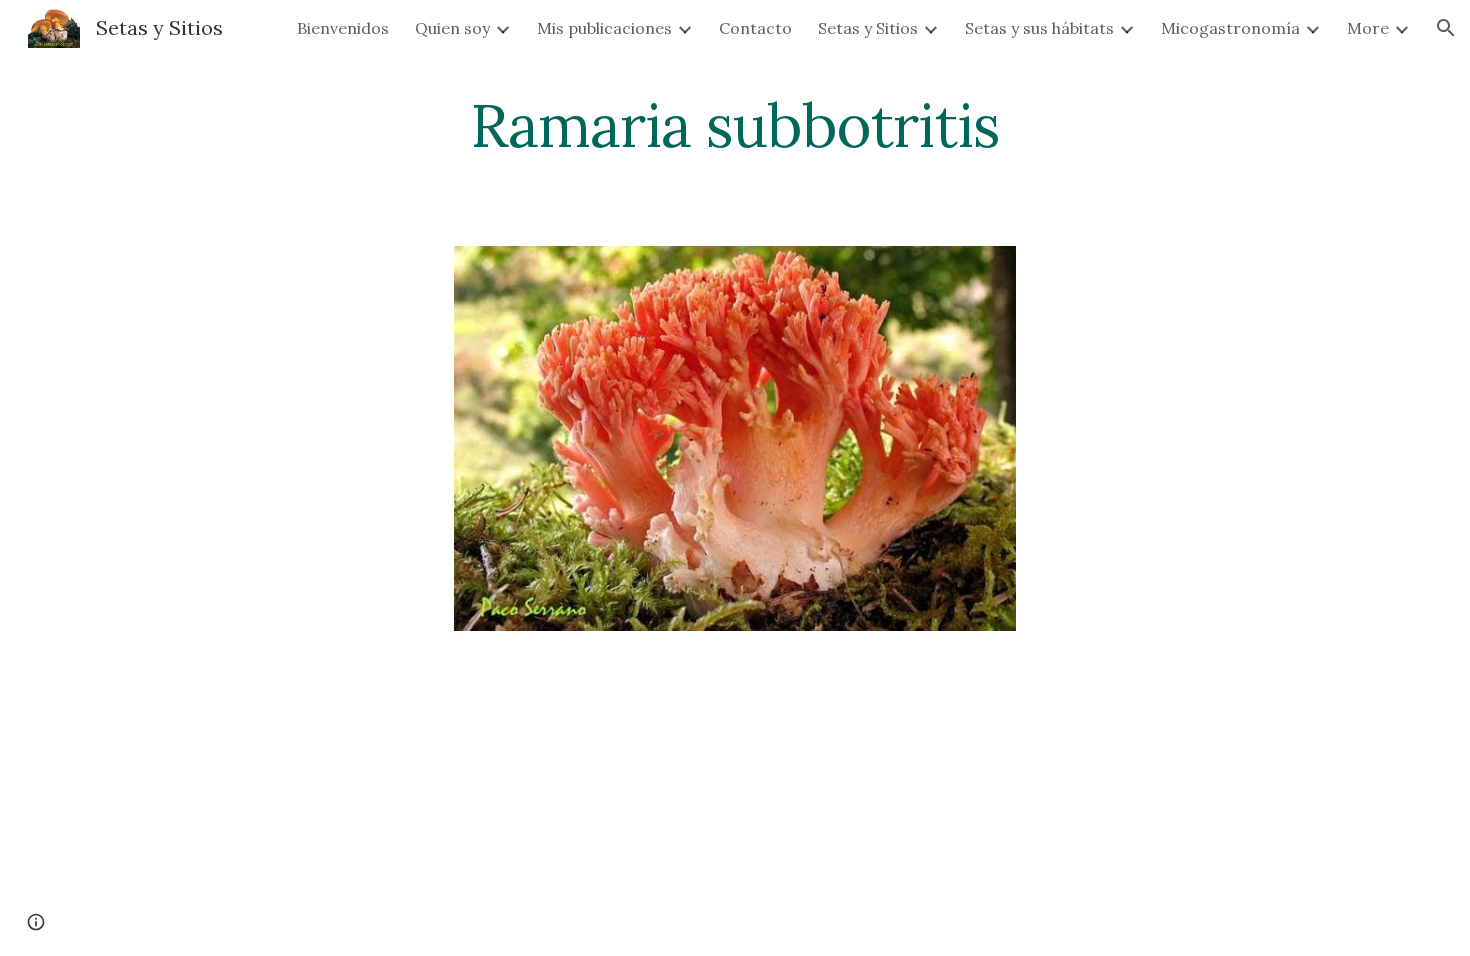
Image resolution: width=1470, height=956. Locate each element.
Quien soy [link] (452, 28)
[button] (1446, 28)
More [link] (1368, 28)
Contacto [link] (755, 28)
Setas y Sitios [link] (868, 28)
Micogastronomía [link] (1230, 28)
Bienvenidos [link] (343, 28)
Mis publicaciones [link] (604, 28)
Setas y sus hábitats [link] (1039, 28)
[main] (735, 125)
